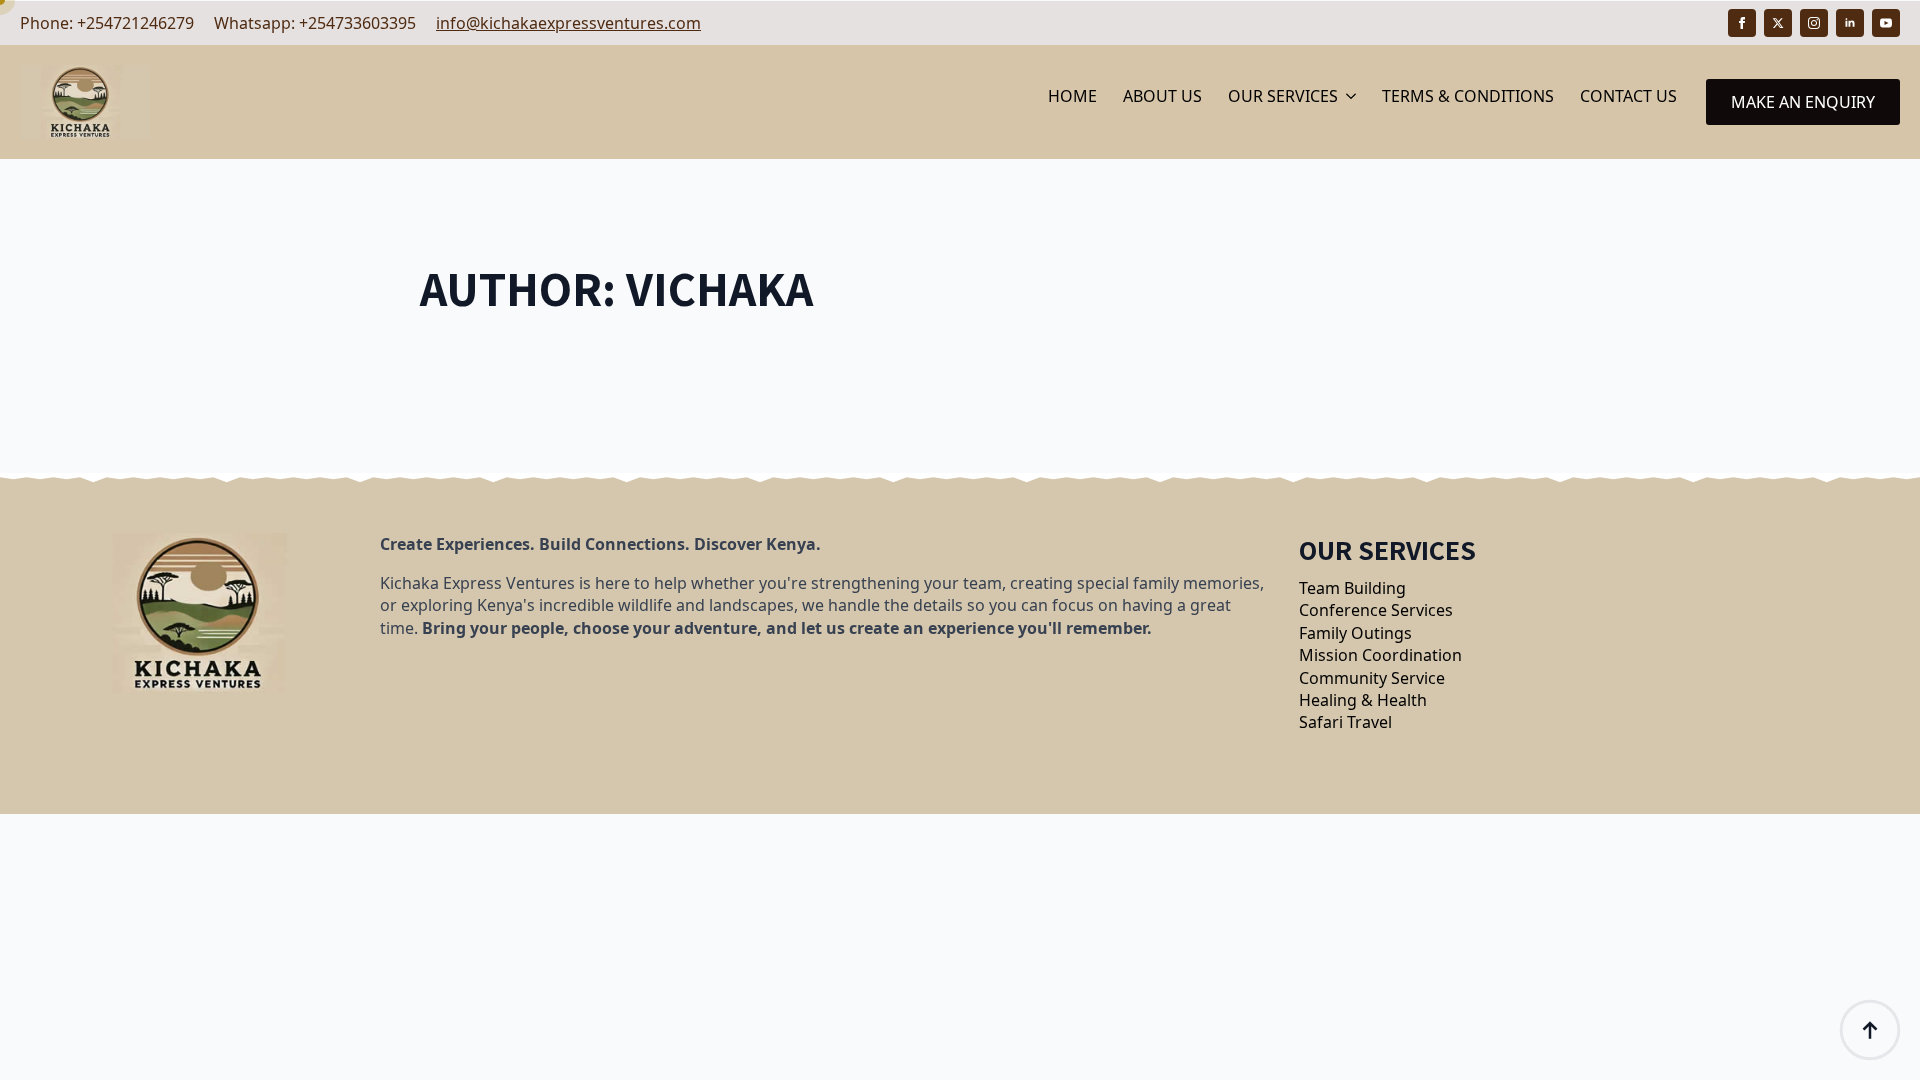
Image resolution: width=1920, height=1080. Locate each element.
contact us (1628, 96)
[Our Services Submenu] (1353, 102)
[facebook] (1742, 23)
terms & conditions (1468, 96)
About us (1162, 96)
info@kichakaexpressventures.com (568, 23)
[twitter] (1778, 23)
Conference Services (1376, 610)
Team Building (1352, 588)
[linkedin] (1850, 23)
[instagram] (1814, 23)
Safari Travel (1345, 722)
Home (1072, 96)
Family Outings (1355, 633)
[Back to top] (1870, 1030)
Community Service (1372, 678)
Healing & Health (1363, 700)
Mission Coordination (1380, 655)
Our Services (1283, 96)
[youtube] (1886, 23)
